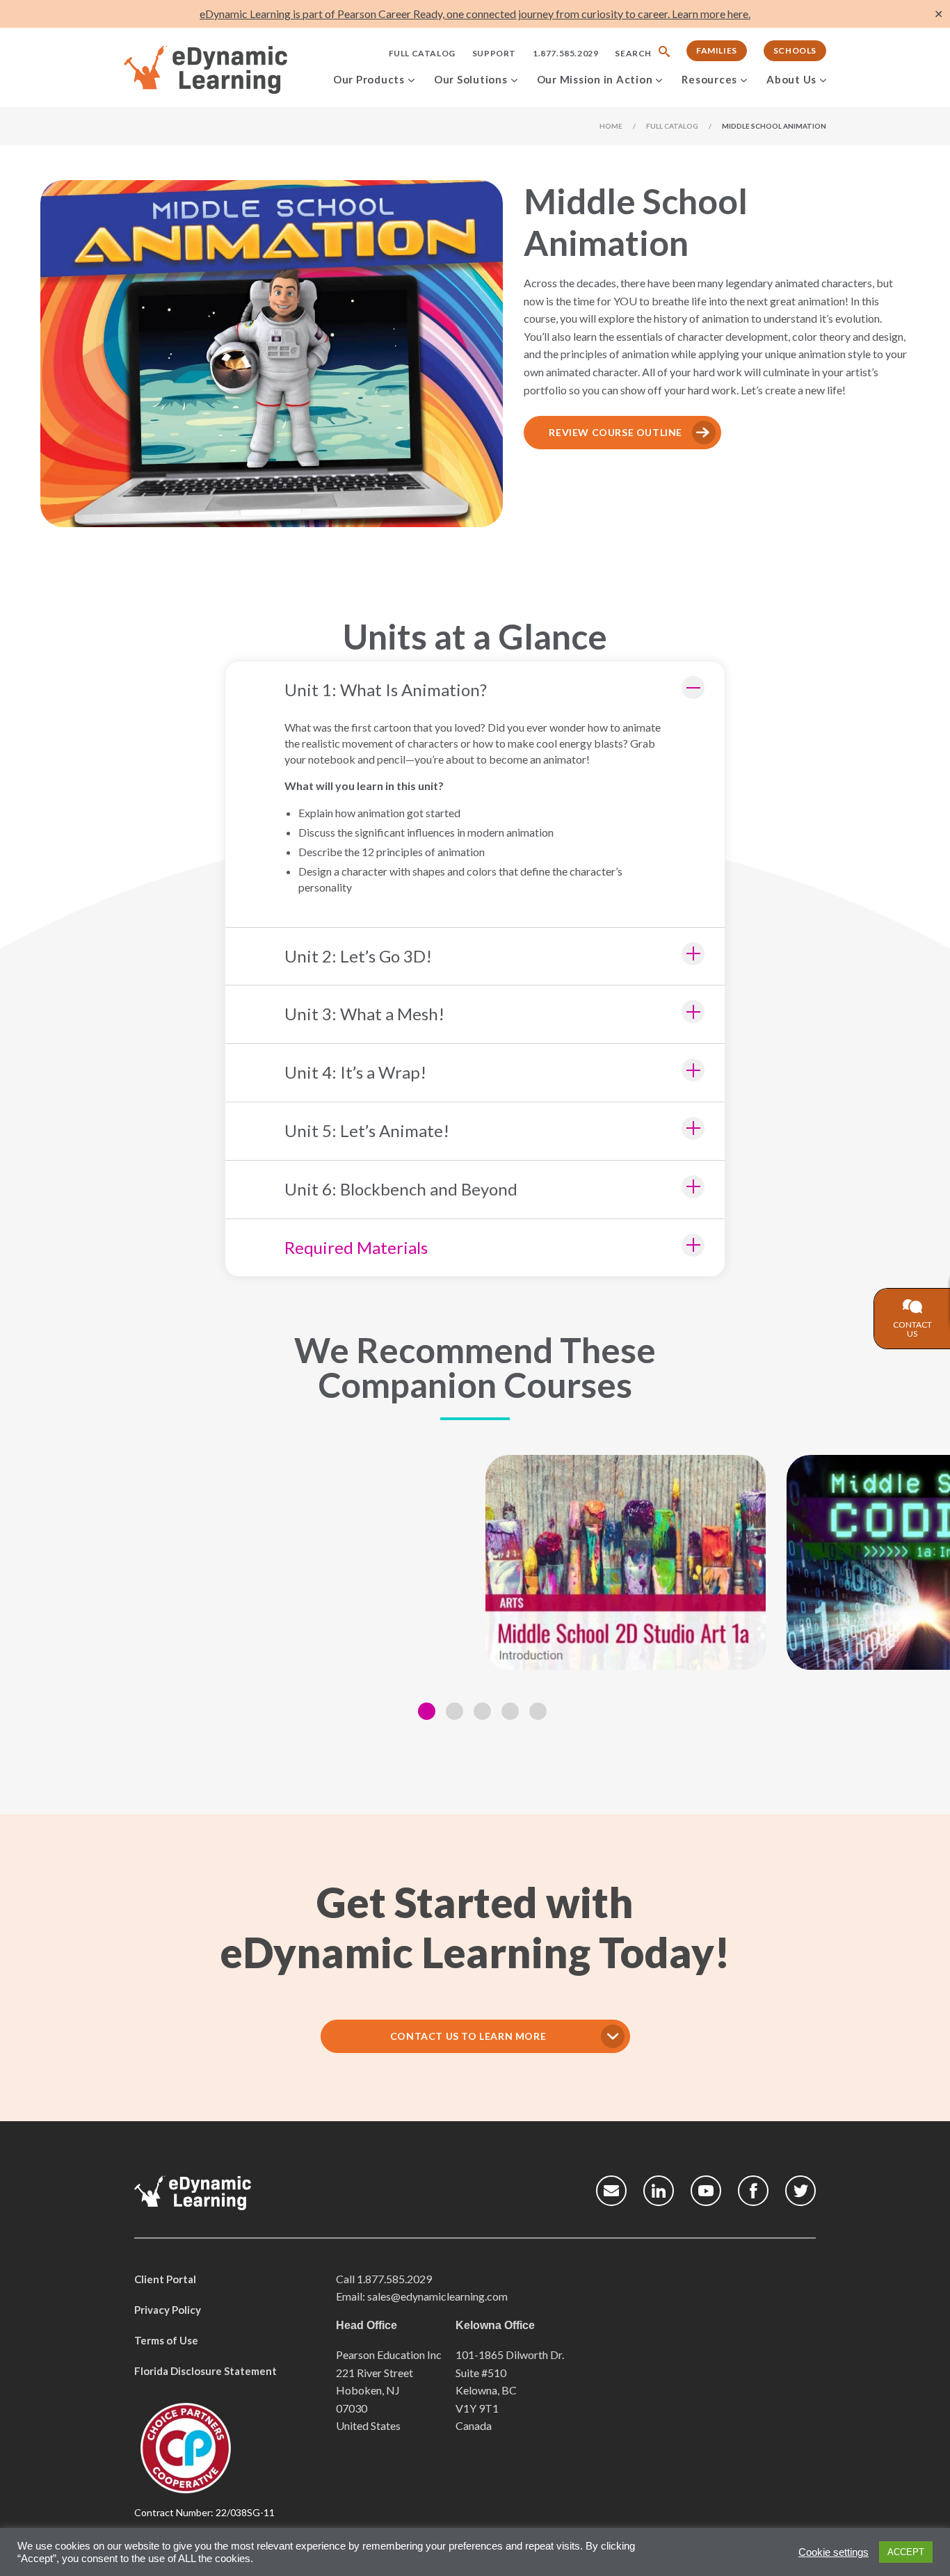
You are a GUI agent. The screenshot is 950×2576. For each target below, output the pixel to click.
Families (717, 50)
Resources (709, 79)
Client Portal (165, 2279)
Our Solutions (471, 79)
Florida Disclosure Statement (206, 2371)
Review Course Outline (615, 432)
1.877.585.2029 (565, 53)
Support (494, 53)
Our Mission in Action (595, 79)
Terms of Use (166, 2340)
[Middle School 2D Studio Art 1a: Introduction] (626, 1562)
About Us (791, 79)
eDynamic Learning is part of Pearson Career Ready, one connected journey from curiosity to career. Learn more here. (475, 14)
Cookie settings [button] (834, 2552)
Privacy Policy (168, 2310)
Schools (795, 50)
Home (611, 126)
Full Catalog (422, 53)
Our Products (369, 79)
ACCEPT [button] (906, 2552)
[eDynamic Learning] (224, 70)
